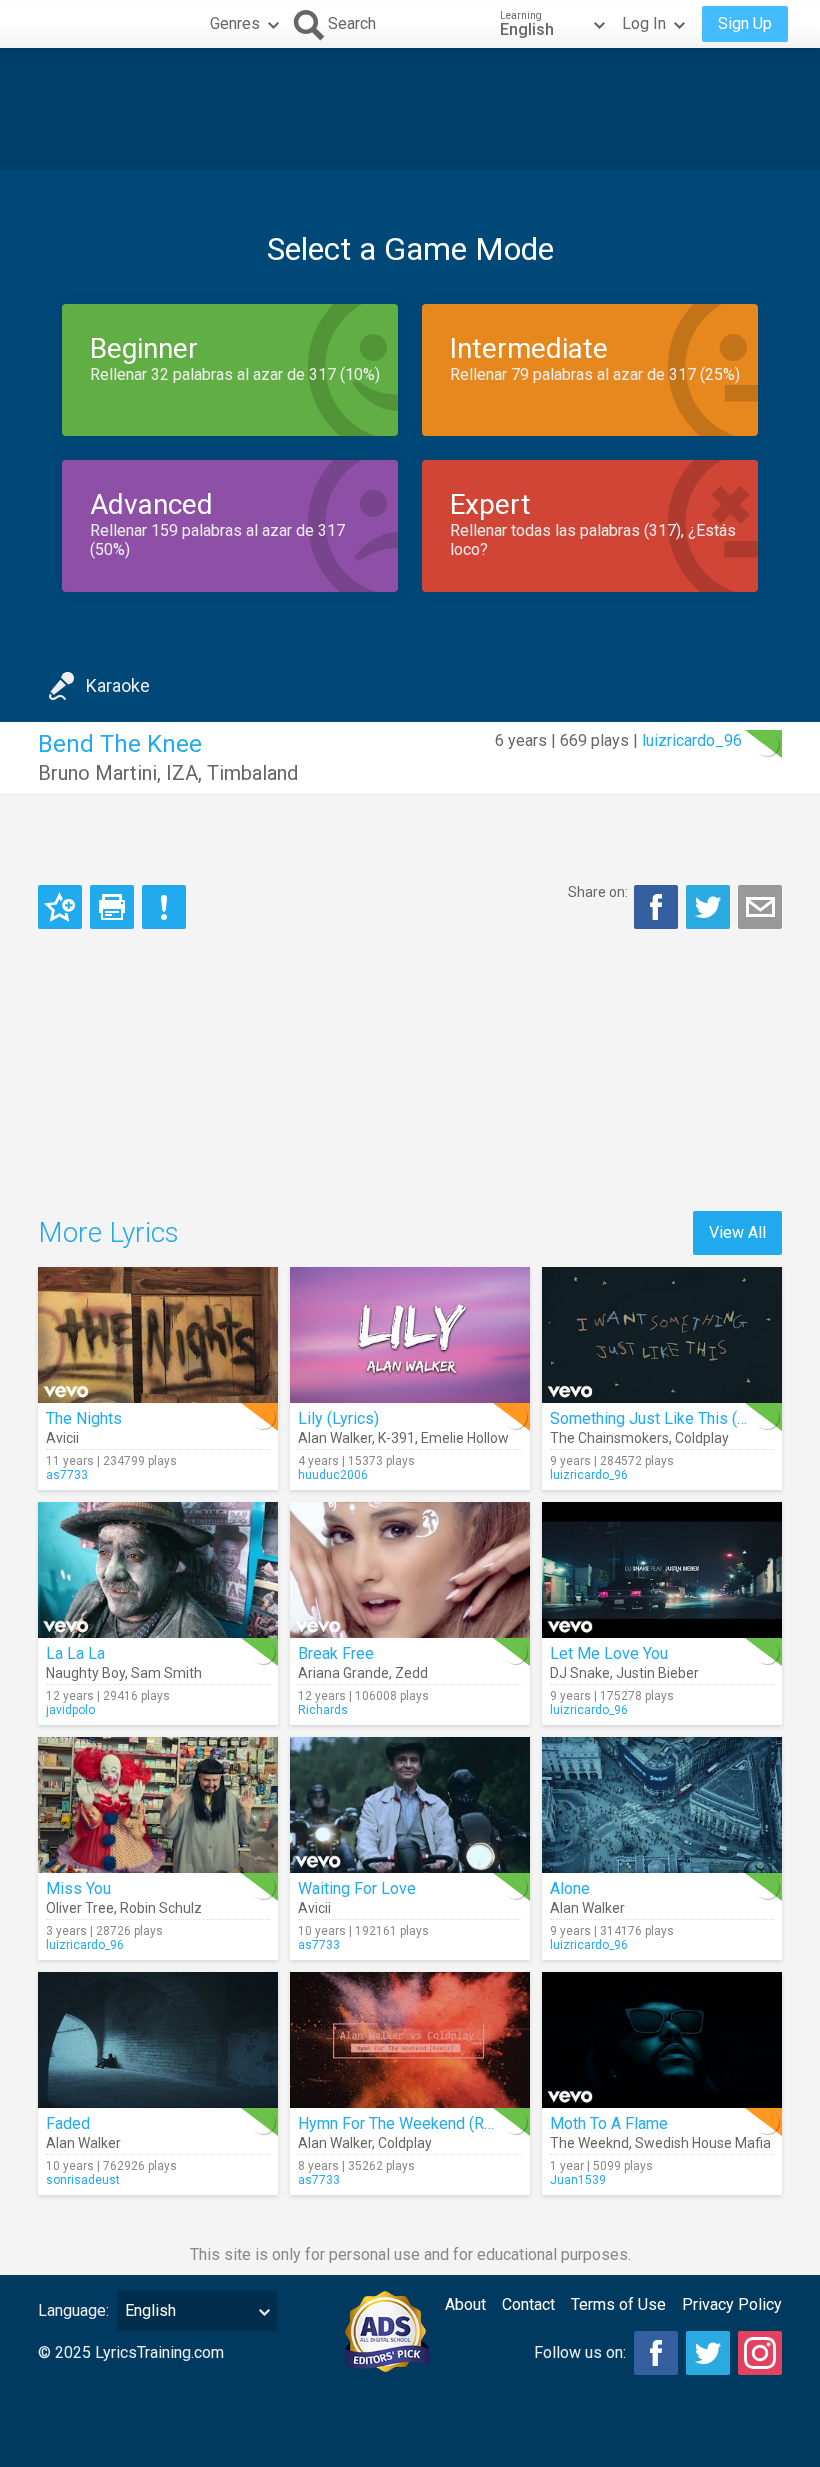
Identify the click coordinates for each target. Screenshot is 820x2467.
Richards (323, 1710)
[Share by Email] (760, 907)
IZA (182, 773)
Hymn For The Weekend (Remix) (410, 2123)
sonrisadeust (83, 2180)
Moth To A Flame (609, 2123)
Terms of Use (618, 2304)
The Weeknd (589, 2143)
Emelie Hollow (465, 1438)
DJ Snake (580, 1673)
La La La (75, 1653)
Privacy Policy (732, 2304)
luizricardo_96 (692, 740)
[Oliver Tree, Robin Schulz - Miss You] (158, 1805)
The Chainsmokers (609, 1438)
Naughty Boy (85, 1673)
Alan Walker (335, 1438)
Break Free (336, 1653)
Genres (235, 23)
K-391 (396, 1438)
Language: (73, 2310)
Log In (644, 23)
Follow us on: (580, 2352)
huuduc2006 (333, 1475)
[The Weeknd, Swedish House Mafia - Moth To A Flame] (662, 2040)
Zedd (411, 1673)
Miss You (78, 1888)
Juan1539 (578, 2180)
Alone (570, 1888)
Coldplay (702, 1438)
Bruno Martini (97, 773)
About (465, 2304)
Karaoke (118, 685)
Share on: (598, 892)
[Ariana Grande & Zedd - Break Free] (410, 1570)
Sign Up (745, 23)
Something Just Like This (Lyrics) (667, 1418)
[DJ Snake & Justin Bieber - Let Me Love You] (662, 1570)
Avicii (62, 1438)
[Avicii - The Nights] (158, 1335)
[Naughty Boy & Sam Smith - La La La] (158, 1570)
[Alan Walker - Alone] (662, 1805)
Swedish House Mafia (703, 2143)
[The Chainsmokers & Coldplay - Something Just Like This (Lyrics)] (662, 1335)
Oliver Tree (80, 1908)
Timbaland (252, 773)
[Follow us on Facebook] (656, 2353)
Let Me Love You (609, 1653)
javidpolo (70, 1710)
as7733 (67, 1475)
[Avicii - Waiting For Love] (410, 1805)
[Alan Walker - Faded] (158, 2040)
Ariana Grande (343, 1673)
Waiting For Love (357, 1888)
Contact (528, 2304)
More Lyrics (108, 1232)
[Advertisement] (410, 109)
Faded (68, 2123)
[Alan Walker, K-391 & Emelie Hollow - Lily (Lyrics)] (410, 1335)
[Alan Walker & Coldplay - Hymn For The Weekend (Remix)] (410, 2040)
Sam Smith (166, 1673)
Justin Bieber (657, 1673)
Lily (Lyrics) (338, 1418)
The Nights (84, 1418)
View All (737, 1232)
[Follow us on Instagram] (760, 2353)
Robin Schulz (161, 1908)
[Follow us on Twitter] (708, 2353)
